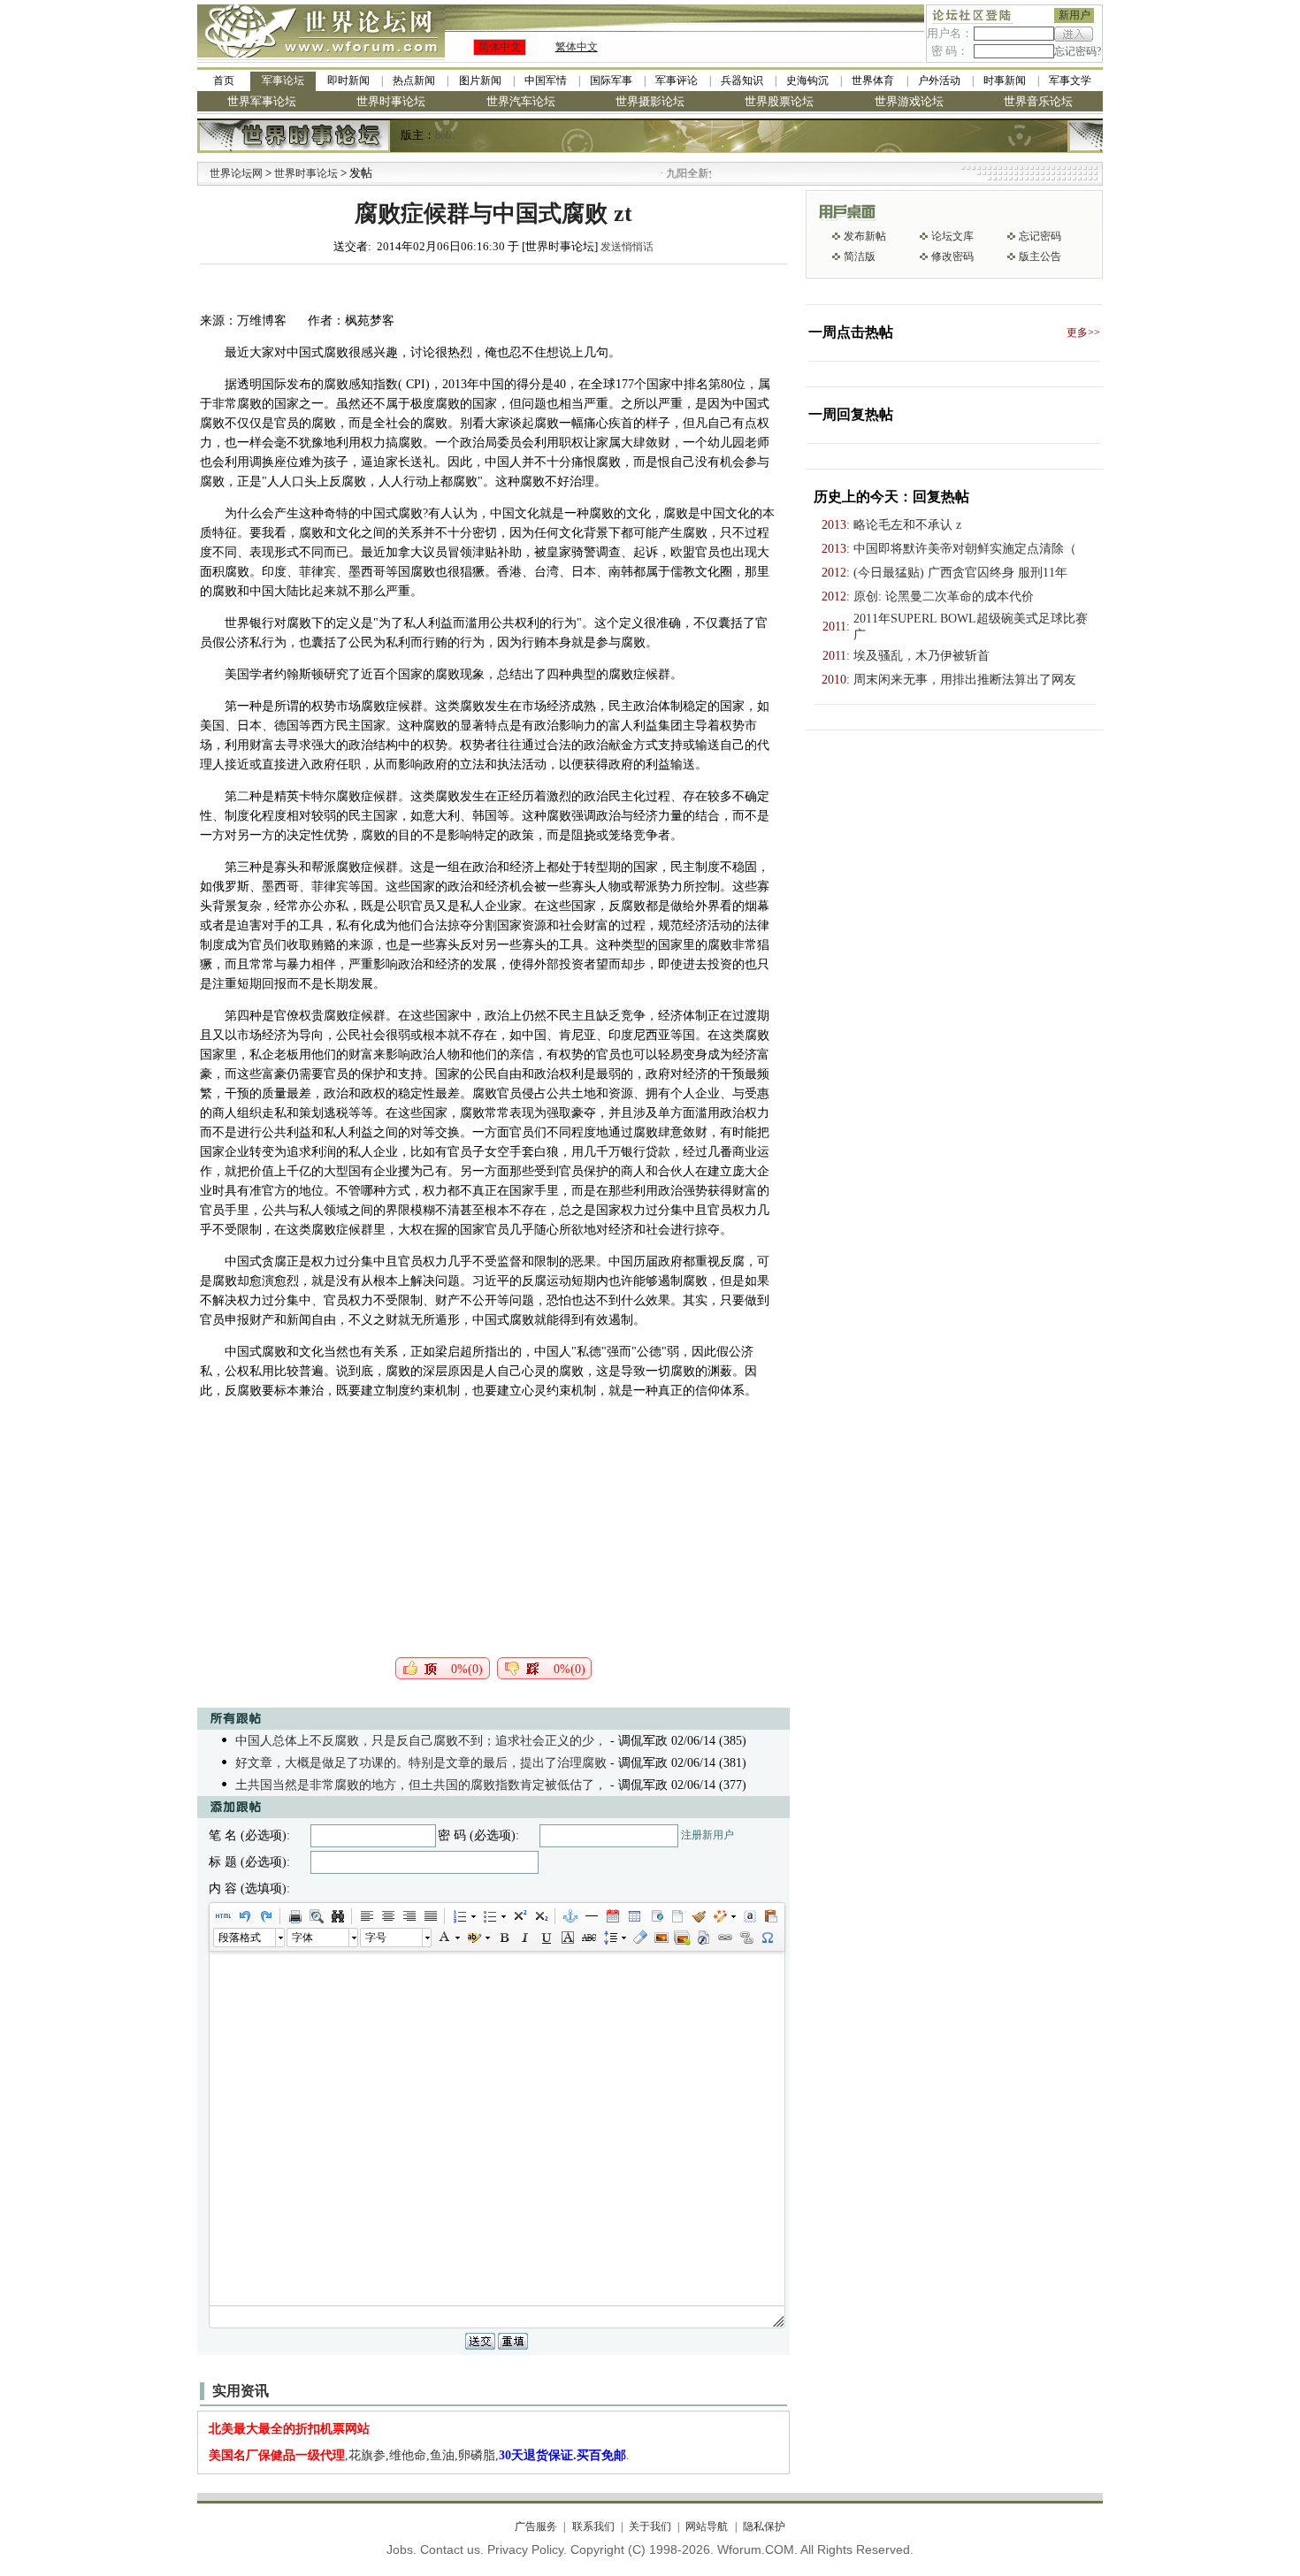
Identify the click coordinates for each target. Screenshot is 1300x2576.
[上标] (519, 1916)
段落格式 (240, 1938)
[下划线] (546, 1938)
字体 (302, 1938)
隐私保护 (764, 2526)
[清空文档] (677, 1916)
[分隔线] (591, 1916)
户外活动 (939, 80)
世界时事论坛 (391, 101)
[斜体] (524, 1938)
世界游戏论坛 (909, 101)
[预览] (316, 1916)
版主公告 (1040, 256)
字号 (376, 1938)
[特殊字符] (767, 1938)
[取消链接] (746, 1938)
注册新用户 (707, 1835)
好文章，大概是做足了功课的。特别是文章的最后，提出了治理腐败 (421, 1763)
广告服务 (536, 2526)
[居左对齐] (366, 1916)
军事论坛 (283, 80)
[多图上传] (682, 1938)
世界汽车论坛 (521, 101)
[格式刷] (698, 1916)
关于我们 (650, 2526)
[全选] (749, 1916)
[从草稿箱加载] (770, 1916)
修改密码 (952, 256)
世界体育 (873, 80)
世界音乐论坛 (1038, 101)
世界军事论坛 (262, 101)
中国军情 (546, 80)
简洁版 (860, 256)
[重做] (265, 1916)
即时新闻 (348, 80)
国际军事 (611, 80)
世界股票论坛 (779, 101)
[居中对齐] (387, 1916)
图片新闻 (480, 80)
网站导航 (707, 2526)
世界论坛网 (236, 173)
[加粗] (503, 1938)
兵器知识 (742, 80)
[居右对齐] (409, 1916)
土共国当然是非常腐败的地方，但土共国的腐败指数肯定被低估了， (421, 1785)
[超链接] (724, 1938)
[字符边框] (567, 1938)
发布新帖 (865, 236)
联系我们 (593, 2526)
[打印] (294, 1916)
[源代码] (223, 1916)
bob (443, 135)
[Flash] (703, 1938)
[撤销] (244, 1916)
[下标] (540, 1916)
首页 (224, 80)
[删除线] (588, 1938)
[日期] (612, 1916)
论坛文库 (952, 236)
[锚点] (570, 1916)
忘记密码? (1078, 51)
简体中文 (500, 47)
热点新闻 (414, 80)
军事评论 (677, 80)
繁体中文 (577, 47)
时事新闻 (1005, 80)
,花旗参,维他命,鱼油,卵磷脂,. (419, 2455)
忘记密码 (1040, 236)
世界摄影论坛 (650, 101)
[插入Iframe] (655, 1916)
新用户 (1074, 15)
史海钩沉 (807, 80)
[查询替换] (337, 1916)
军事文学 (1070, 80)
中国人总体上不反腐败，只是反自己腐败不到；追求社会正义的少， (421, 1741)
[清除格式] (639, 1938)
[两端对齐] (430, 1916)
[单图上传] (661, 1938)
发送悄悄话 (627, 247)
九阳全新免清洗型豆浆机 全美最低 (709, 173)
